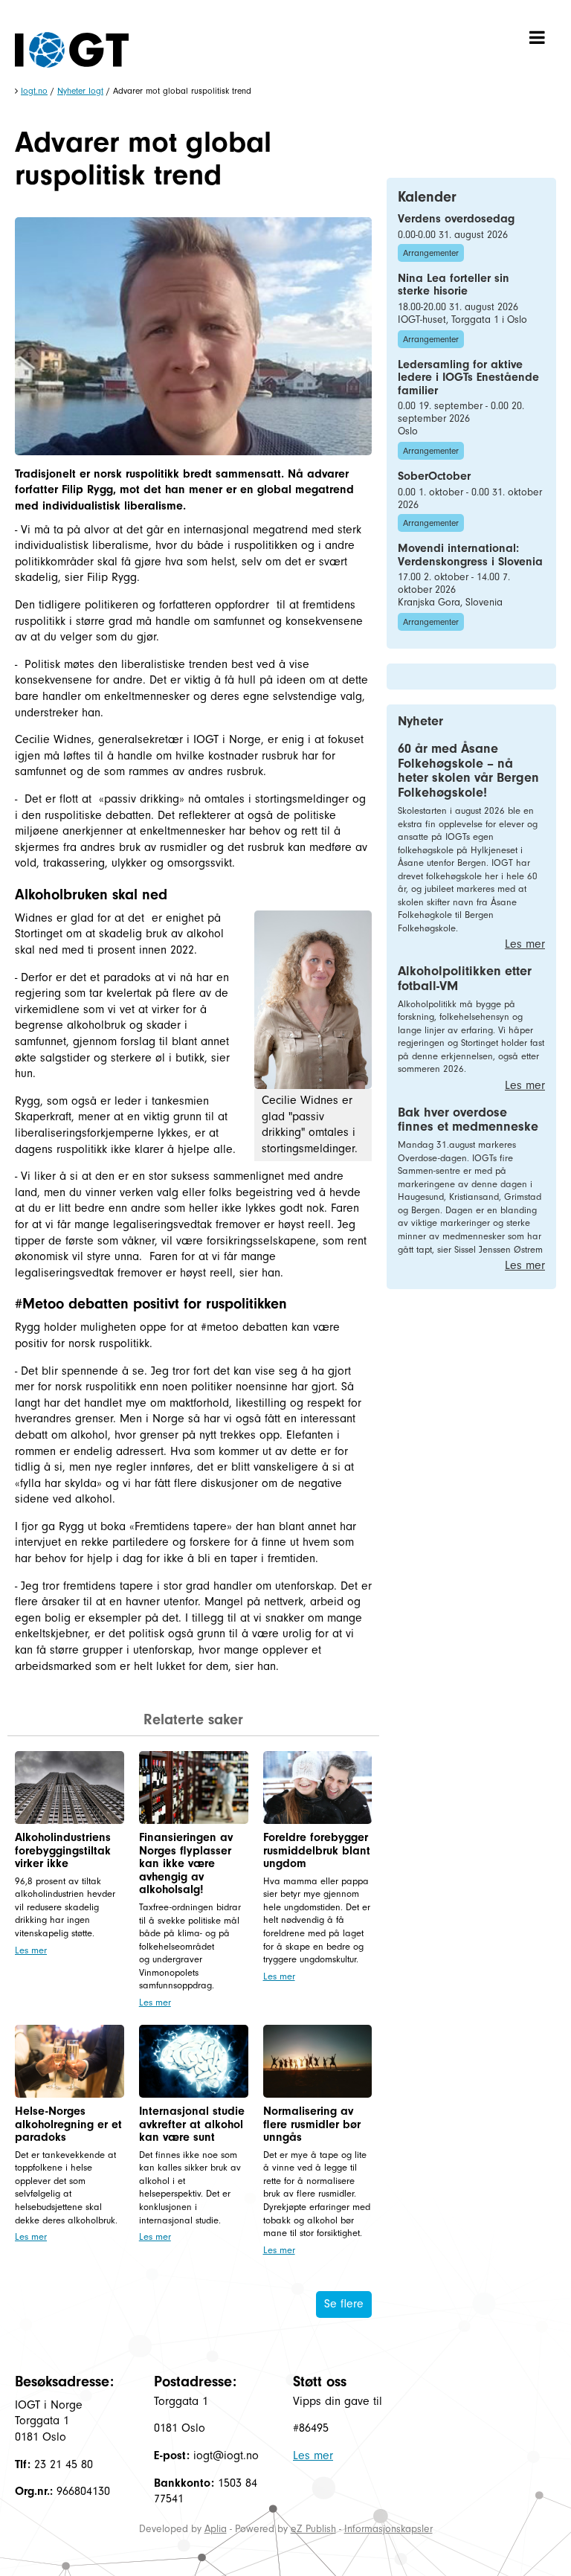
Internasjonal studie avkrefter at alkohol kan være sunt (192, 2124)
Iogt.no (34, 91)
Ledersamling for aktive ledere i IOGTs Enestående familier (468, 378)
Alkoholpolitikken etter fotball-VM (465, 979)
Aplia (216, 2529)
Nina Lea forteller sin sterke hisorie (454, 285)
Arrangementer (431, 253)
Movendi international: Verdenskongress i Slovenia (470, 555)
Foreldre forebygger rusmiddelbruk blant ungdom (317, 1850)
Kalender (427, 197)
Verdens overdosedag (456, 219)
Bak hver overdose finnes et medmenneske (468, 1120)
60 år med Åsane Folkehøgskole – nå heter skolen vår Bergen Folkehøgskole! (468, 771)
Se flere (344, 2304)
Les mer (31, 1950)
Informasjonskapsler (388, 2529)
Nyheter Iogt (80, 91)
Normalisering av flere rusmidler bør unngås (312, 2124)
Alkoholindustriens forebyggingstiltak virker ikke (63, 1850)
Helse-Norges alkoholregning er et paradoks (68, 2124)
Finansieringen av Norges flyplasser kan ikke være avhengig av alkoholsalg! (186, 1863)
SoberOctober (434, 476)
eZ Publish (313, 2529)
